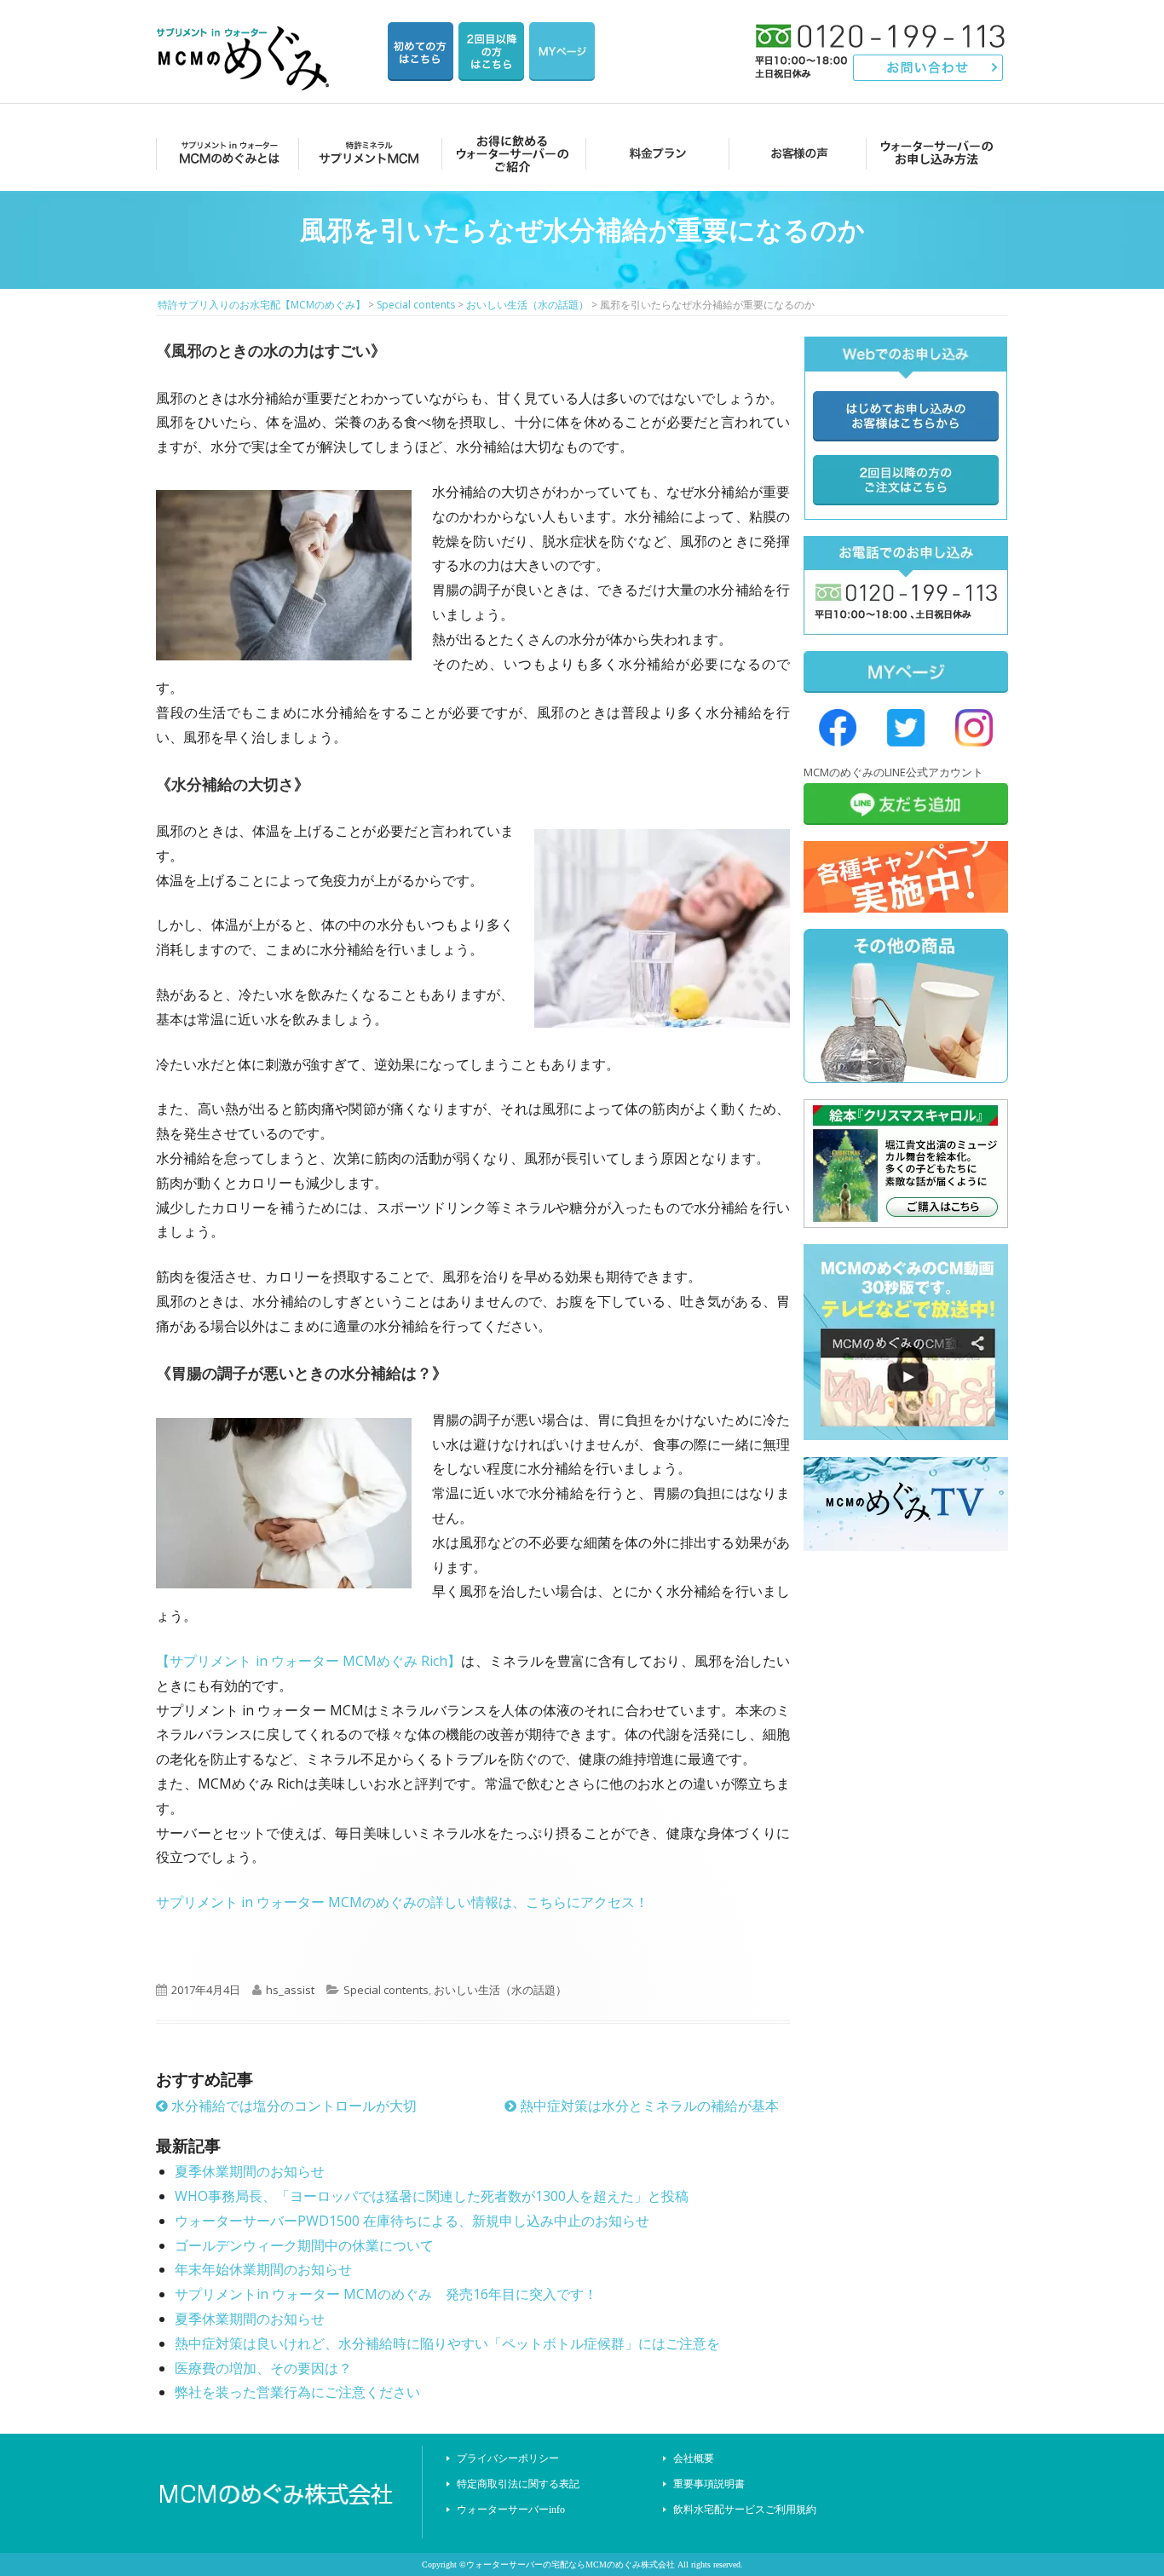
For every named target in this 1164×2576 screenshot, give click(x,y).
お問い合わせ (928, 68)
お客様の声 (795, 153)
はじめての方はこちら (421, 52)
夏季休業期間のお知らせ (250, 2171)
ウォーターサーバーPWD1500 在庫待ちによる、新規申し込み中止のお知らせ (412, 2221)
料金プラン (652, 153)
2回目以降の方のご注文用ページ (491, 52)
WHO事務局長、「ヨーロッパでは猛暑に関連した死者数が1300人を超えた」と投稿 (432, 2196)
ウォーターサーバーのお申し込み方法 (937, 153)
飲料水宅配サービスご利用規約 (745, 2510)
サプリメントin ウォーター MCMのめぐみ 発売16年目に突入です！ (386, 2294)
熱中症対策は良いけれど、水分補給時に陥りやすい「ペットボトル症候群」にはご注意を (447, 2343)
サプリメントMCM (368, 153)
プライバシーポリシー (508, 2458)
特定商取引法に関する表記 (518, 2484)
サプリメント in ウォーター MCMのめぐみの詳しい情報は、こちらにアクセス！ (402, 1902)
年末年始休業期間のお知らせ (263, 2269)
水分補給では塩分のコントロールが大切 (292, 2106)
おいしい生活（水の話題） (500, 1990)
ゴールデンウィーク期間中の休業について (304, 2245)
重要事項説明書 (709, 2484)
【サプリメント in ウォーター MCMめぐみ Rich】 (308, 1661)
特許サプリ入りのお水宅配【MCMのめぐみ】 (245, 38)
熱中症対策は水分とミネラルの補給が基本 (648, 2106)
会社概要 (694, 2458)
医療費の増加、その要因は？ (263, 2368)
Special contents (386, 1990)
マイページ (562, 52)
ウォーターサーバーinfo (511, 2510)
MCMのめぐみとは (226, 153)
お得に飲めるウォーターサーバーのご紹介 (510, 153)
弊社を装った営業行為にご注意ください (297, 2392)
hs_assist (290, 1990)
